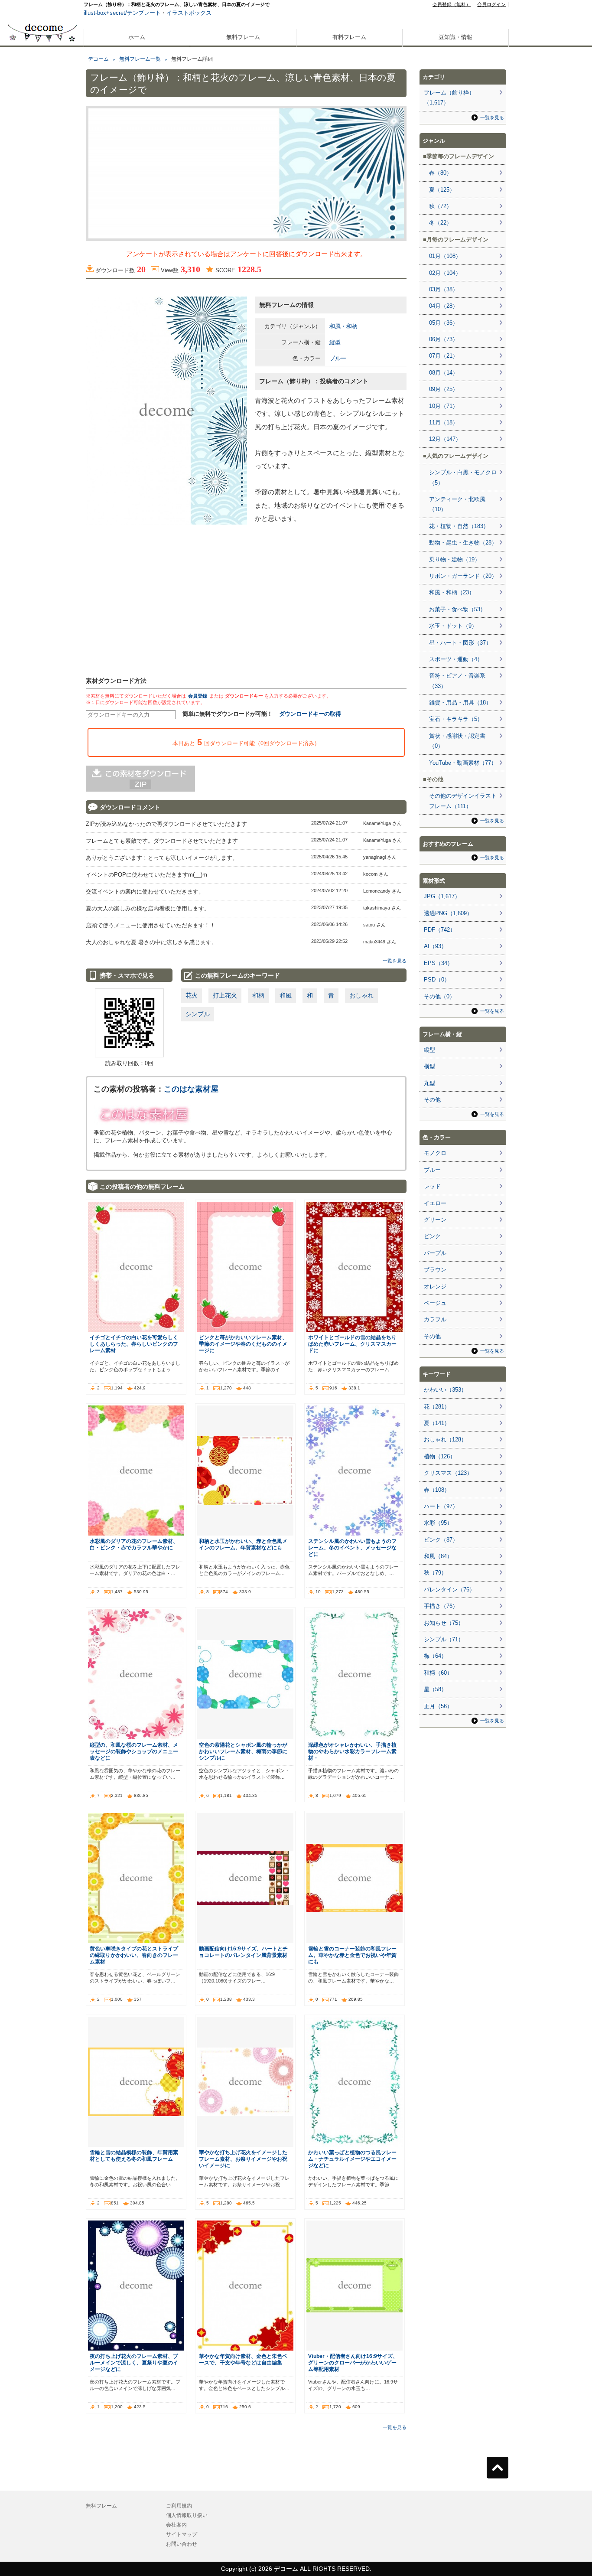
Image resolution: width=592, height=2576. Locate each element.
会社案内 (176, 2525)
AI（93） (435, 946)
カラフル (435, 1319)
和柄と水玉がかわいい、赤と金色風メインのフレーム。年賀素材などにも (243, 1544)
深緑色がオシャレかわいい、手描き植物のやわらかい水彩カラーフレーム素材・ (352, 1751)
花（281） (437, 1407)
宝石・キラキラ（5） (456, 719)
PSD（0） (437, 980)
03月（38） (444, 289)
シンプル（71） (444, 1639)
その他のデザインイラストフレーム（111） (463, 801)
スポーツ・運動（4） (456, 659)
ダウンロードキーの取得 (310, 714)
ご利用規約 (179, 2506)
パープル (435, 1253)
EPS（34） (438, 963)
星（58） (435, 1689)
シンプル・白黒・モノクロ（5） (463, 477)
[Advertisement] (42, 311)
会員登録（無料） (452, 4)
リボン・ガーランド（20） (463, 576)
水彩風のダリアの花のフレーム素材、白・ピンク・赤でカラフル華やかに (134, 1544)
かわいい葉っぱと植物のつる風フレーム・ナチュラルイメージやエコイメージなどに (352, 2159)
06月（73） (444, 339)
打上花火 (225, 995)
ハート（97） (441, 1506)
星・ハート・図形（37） (460, 643)
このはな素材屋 (191, 1089)
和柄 (258, 995)
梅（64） (435, 1656)
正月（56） (438, 1706)
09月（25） (444, 389)
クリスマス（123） (448, 1473)
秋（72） (441, 206)
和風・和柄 (343, 326)
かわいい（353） (445, 1390)
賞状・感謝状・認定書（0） (457, 741)
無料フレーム (243, 37)
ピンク (432, 1236)
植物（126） (440, 1456)
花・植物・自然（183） (459, 526)
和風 (286, 995)
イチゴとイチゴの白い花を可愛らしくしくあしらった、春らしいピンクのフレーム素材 (134, 1344)
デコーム (98, 59)
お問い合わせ (182, 2544)
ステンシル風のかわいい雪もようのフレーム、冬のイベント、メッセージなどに (352, 1547)
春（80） (441, 173)
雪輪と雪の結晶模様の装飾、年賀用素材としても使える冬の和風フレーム (134, 2155)
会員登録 (198, 696)
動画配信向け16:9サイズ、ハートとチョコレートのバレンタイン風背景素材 (243, 1952)
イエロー (435, 1203)
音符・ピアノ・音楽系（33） (457, 681)
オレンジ (435, 1286)
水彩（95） (438, 1523)
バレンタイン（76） (449, 1590)
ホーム (137, 37)
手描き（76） (441, 1606)
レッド (432, 1186)
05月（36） (444, 323)
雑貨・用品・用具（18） (460, 703)
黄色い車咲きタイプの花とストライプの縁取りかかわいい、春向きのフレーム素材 (134, 1955)
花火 (192, 995)
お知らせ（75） (444, 1623)
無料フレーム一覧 (140, 59)
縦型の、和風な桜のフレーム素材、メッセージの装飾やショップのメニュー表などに (134, 1751)
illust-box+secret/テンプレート (122, 13)
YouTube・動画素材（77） (463, 763)
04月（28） (444, 306)
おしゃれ (361, 995)
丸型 (429, 1083)
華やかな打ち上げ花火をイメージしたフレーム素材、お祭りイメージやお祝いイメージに (243, 2159)
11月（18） (444, 422)
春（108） (437, 1490)
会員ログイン (491, 4)
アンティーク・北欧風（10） (457, 504)
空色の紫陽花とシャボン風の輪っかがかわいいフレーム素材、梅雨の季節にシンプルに (243, 1751)
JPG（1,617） (442, 896)
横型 (429, 1066)
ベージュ (435, 1303)
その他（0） (439, 996)
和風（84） (438, 1556)
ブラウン (435, 1270)
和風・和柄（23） (452, 592)
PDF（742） (440, 930)
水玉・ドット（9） (453, 626)
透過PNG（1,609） (448, 913)
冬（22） (441, 223)
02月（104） (445, 273)
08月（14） (444, 373)
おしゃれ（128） (445, 1440)
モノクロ (435, 1153)
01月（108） (445, 256)
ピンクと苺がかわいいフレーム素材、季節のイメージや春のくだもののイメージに (243, 1344)
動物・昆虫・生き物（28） (463, 543)
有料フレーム (349, 37)
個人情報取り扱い (187, 2515)
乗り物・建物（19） (455, 559)
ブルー (338, 358)
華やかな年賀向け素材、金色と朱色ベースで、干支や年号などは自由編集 (243, 2359)
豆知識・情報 (455, 37)
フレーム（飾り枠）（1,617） (449, 98)
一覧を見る (395, 961)
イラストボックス (189, 13)
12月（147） (445, 439)
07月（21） (444, 356)
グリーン (435, 1220)
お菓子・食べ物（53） (457, 609)
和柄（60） (438, 1673)
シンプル (198, 1014)
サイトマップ (182, 2534)
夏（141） (437, 1423)
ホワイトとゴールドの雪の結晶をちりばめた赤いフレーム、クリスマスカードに (352, 1344)
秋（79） (435, 1573)
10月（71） (444, 406)
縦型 (335, 342)
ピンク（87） (441, 1540)
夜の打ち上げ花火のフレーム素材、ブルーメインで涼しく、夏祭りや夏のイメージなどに (134, 2362)
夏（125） (442, 190)
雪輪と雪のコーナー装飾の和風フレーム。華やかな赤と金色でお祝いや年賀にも (352, 1955)
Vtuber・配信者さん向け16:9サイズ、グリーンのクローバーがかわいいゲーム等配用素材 (353, 2362)
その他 (432, 1100)
